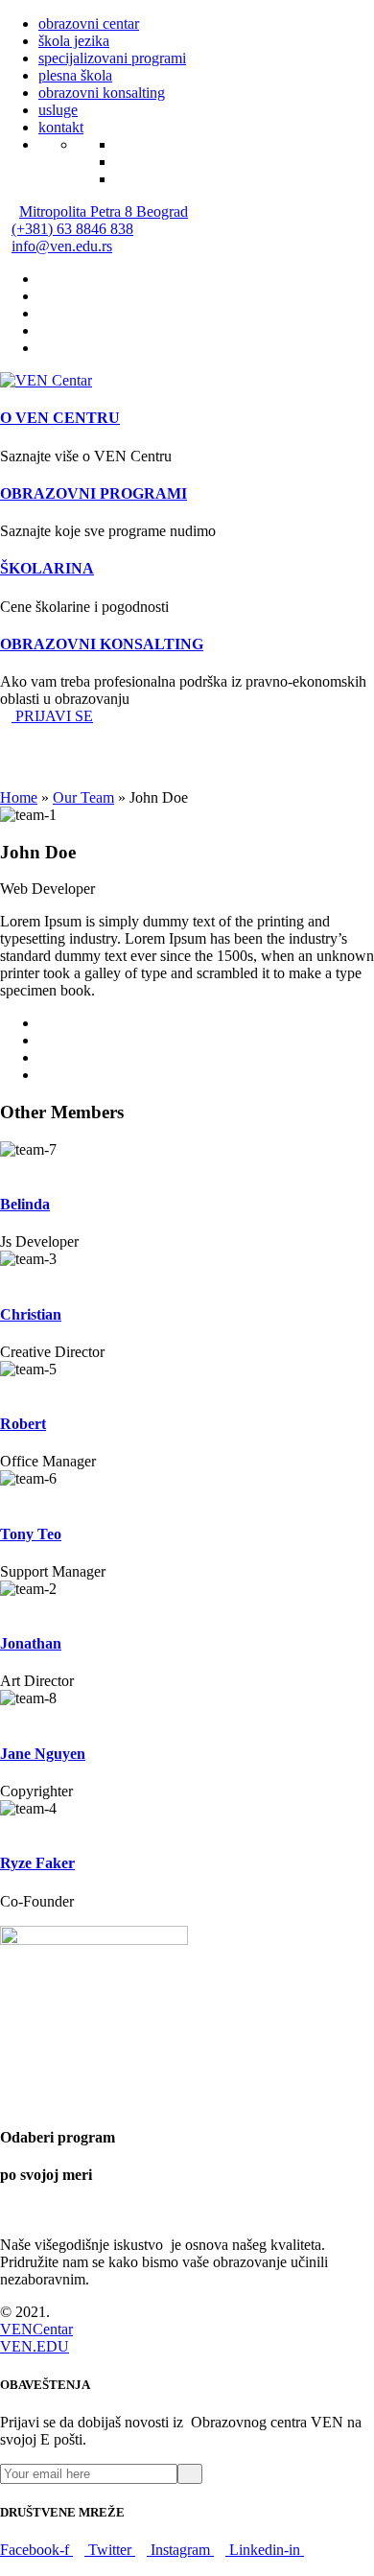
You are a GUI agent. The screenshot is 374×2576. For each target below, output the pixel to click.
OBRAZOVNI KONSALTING (102, 644)
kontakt (61, 127)
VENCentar (36, 2329)
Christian (31, 1314)
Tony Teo (31, 1534)
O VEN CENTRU (60, 418)
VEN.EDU (35, 2346)
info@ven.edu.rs (62, 246)
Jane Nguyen (43, 1754)
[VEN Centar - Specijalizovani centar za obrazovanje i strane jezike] (46, 380)
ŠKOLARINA (47, 568)
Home (19, 797)
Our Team (83, 797)
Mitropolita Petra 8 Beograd (104, 211)
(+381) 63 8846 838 (72, 229)
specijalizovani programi (112, 58)
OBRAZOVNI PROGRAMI (93, 493)
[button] (47, 716)
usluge (58, 110)
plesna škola (75, 75)
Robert (23, 1424)
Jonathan (31, 1643)
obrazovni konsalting (102, 93)
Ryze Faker (37, 1863)
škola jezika (74, 41)
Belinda (25, 1204)
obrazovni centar (89, 23)
